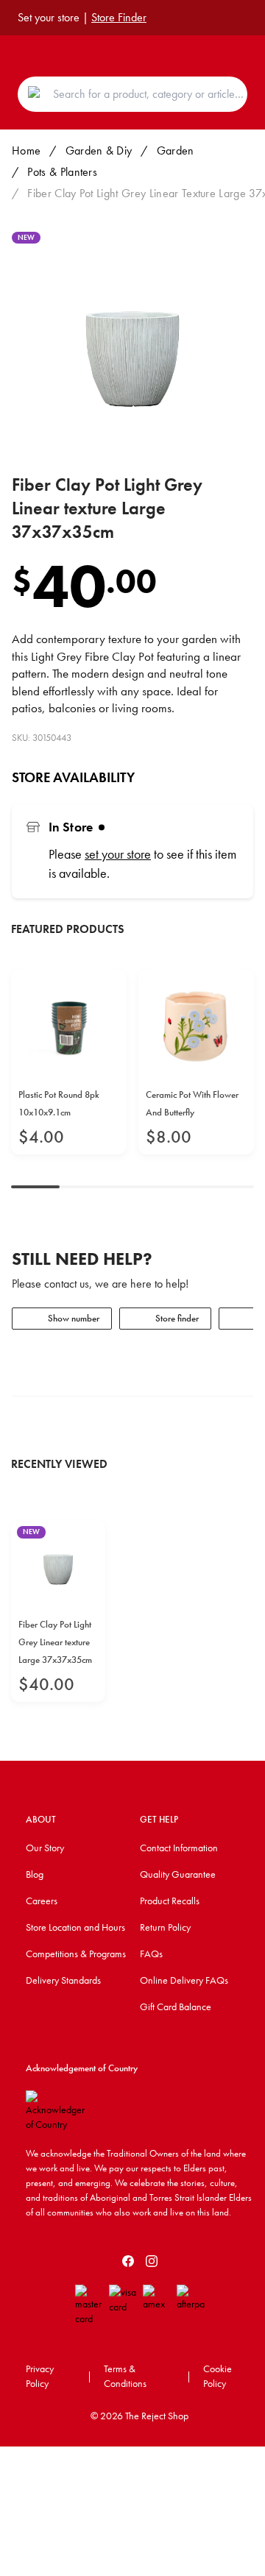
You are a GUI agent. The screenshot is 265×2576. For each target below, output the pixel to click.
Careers (42, 1901)
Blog (35, 1874)
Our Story (45, 1848)
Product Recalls (170, 1901)
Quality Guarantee (178, 1874)
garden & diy (99, 150)
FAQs (151, 1954)
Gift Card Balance (176, 2006)
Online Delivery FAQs (184, 1980)
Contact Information (179, 1848)
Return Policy (165, 1927)
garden (176, 150)
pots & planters (62, 172)
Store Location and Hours (75, 1927)
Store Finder (119, 17)
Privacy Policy (40, 2376)
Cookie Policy (218, 2376)
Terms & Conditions (125, 2376)
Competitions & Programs (76, 1954)
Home (26, 150)
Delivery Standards (63, 1980)
